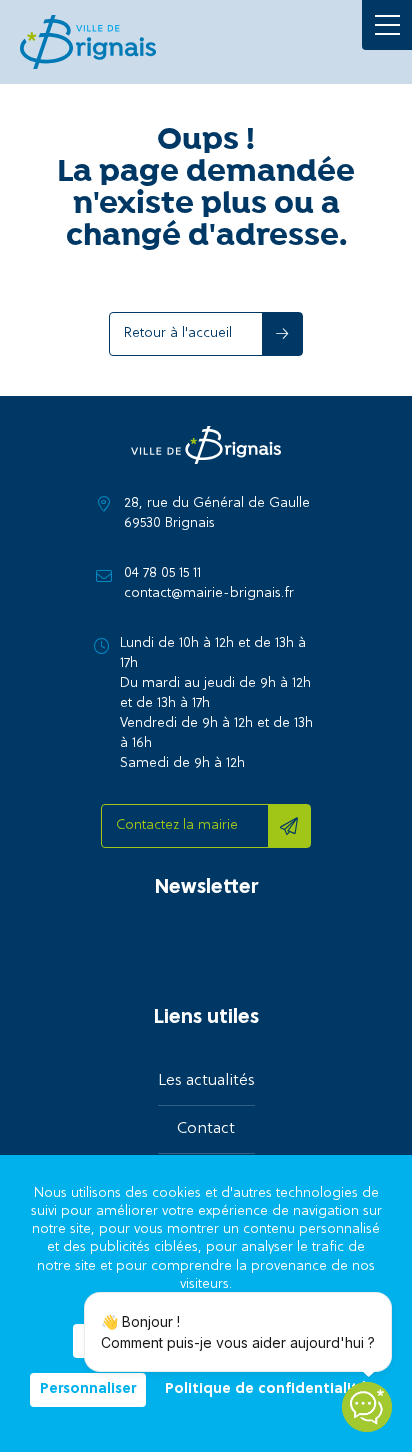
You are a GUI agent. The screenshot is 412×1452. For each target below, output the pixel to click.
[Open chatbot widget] (367, 1407)
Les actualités (206, 1081)
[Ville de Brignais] (88, 42)
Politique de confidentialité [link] (266, 1390)
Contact (206, 1129)
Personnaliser (88, 1389)
